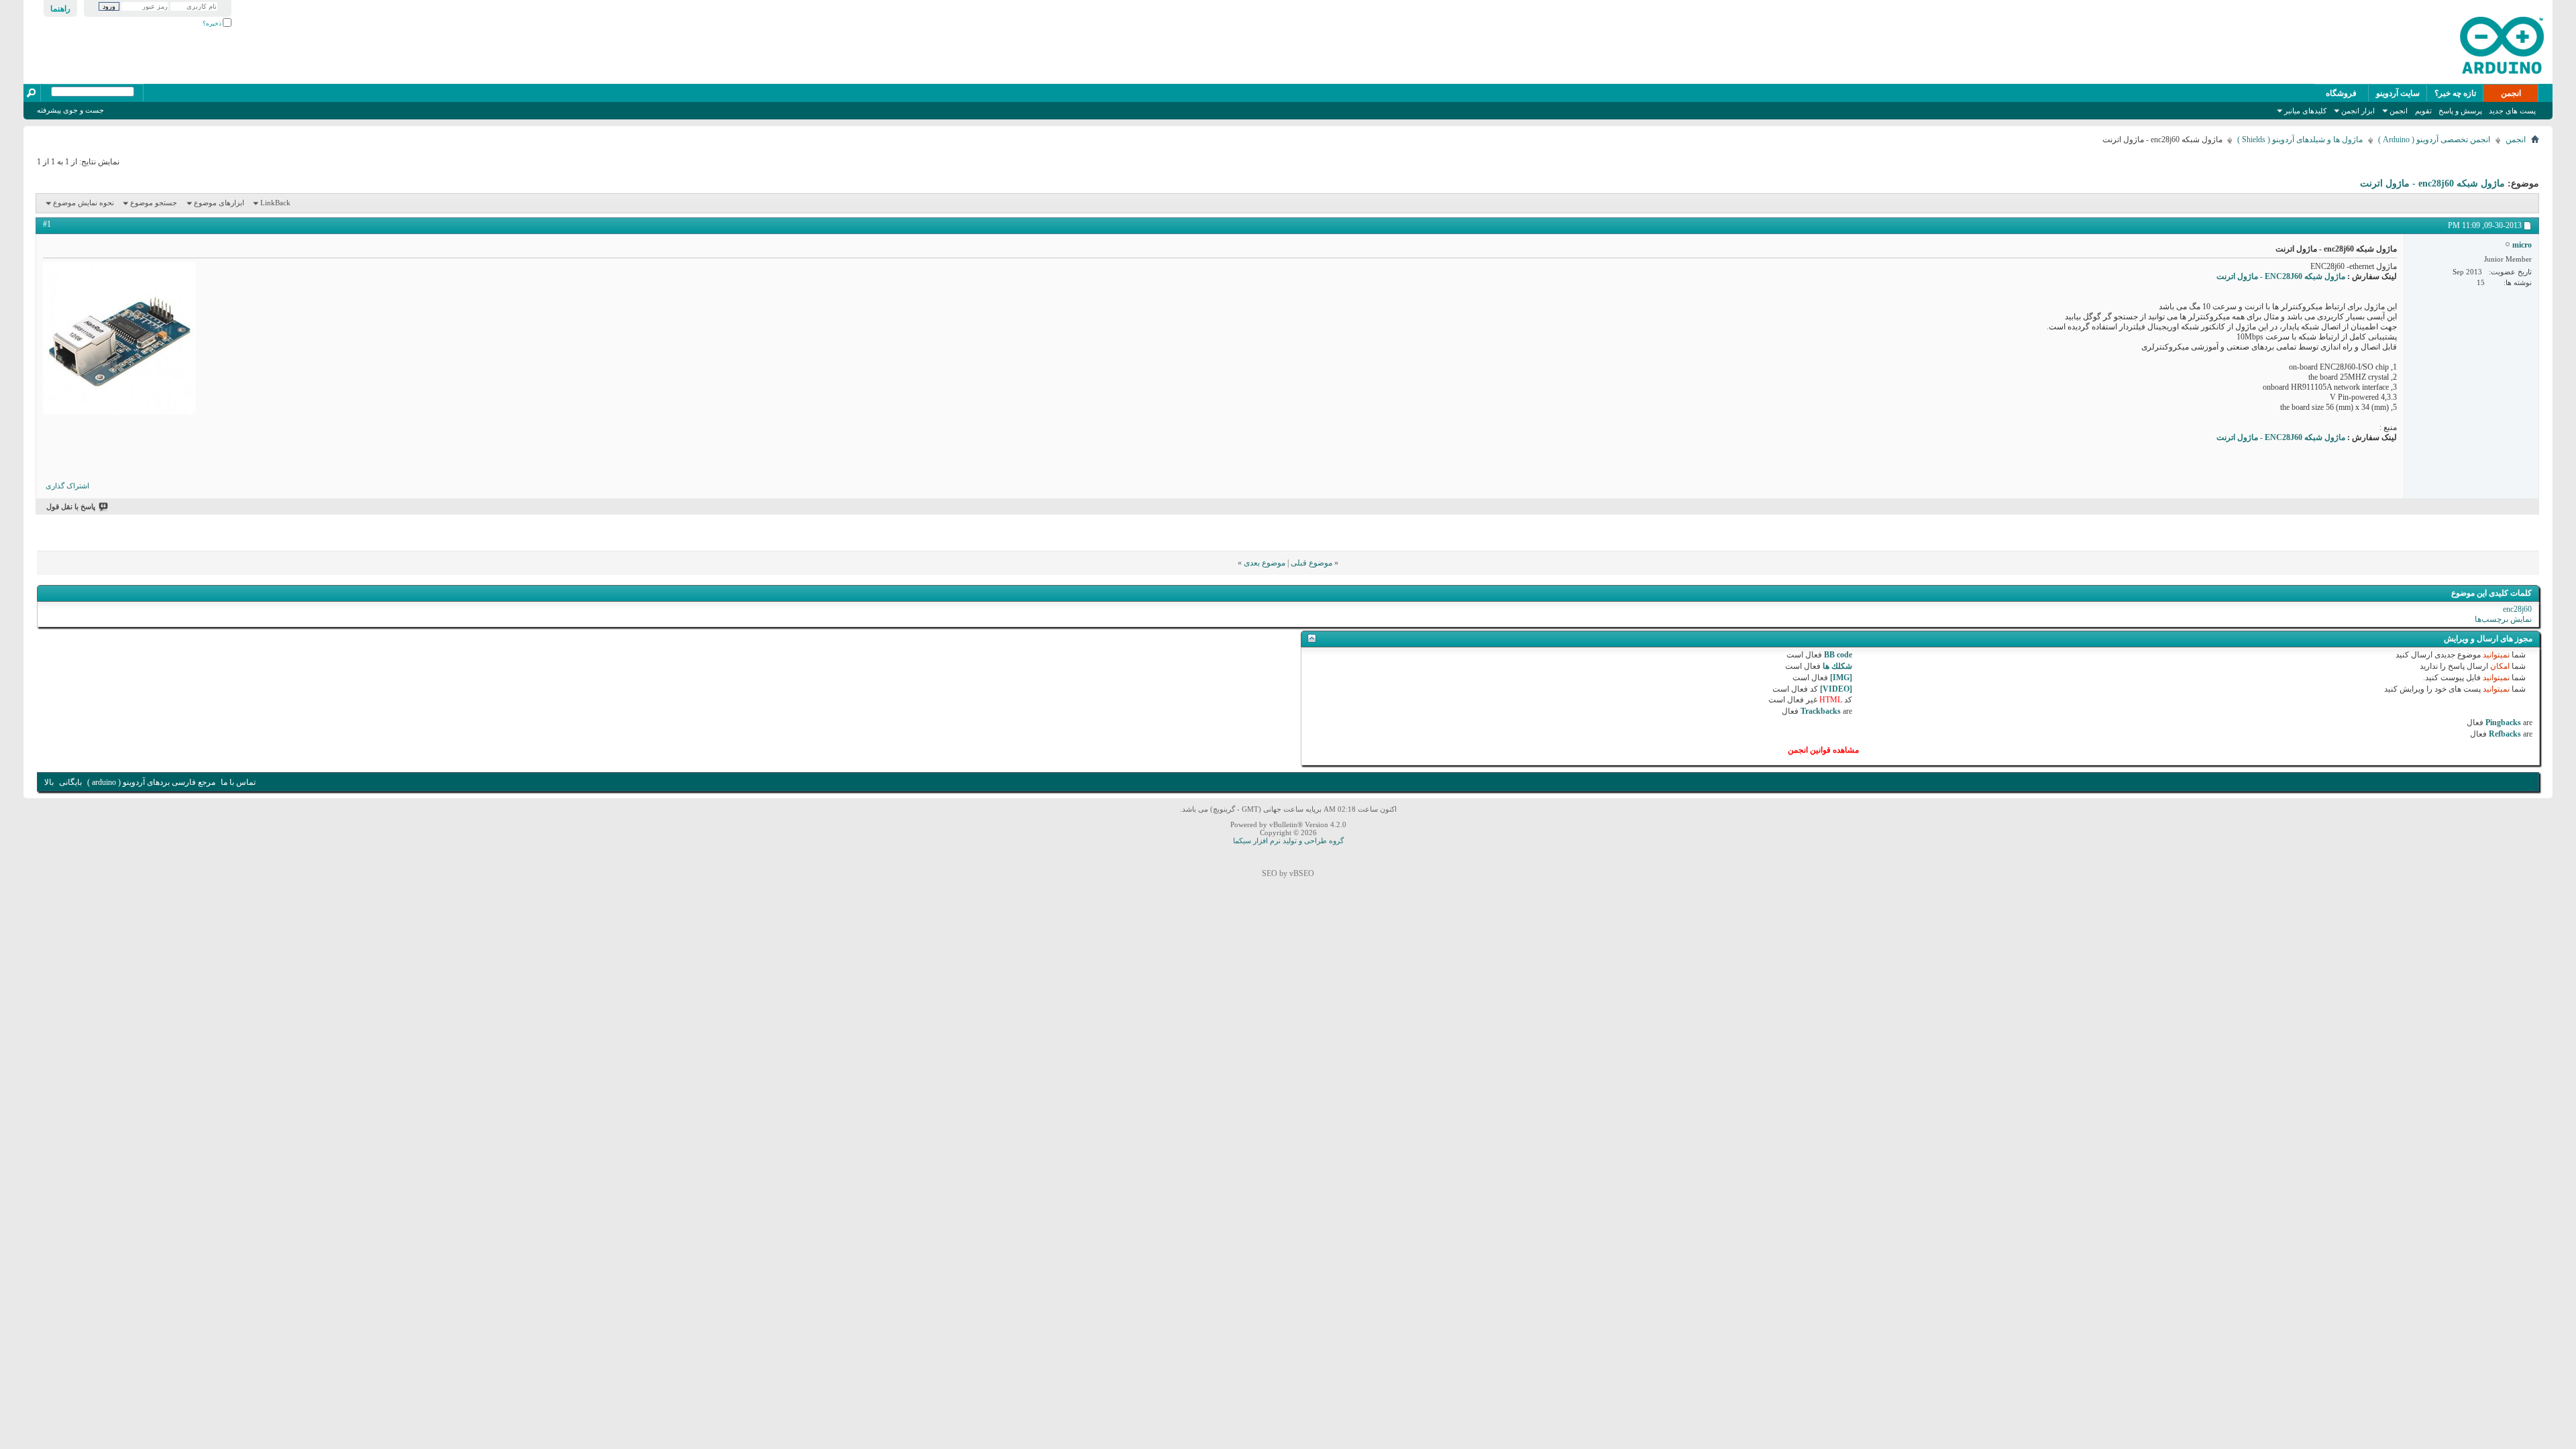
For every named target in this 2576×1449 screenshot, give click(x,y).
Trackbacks (1821, 711)
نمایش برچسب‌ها (2503, 619)
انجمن (2511, 93)
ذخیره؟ (213, 23)
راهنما (60, 9)
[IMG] (1841, 678)
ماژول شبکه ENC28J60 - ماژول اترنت (2281, 276)
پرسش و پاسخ (2460, 111)
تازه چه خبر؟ (2455, 93)
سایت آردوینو (2398, 93)
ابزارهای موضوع (219, 203)
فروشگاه (2341, 93)
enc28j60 (2517, 609)
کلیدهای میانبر (2305, 111)
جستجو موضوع (154, 203)
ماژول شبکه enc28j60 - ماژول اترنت (2432, 183)
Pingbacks (2503, 722)
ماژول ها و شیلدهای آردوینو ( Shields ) (2300, 140)
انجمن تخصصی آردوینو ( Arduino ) (2434, 140)
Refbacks (2505, 734)
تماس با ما (238, 782)
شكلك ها (1837, 666)
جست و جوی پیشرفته (70, 110)
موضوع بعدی (1265, 563)
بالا (49, 782)
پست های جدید (2512, 111)
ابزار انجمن (2358, 111)
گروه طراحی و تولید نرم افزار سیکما (1288, 841)
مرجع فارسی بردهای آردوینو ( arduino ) (151, 782)
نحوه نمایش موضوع (84, 203)
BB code (1838, 655)
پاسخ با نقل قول (71, 506)
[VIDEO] (1836, 689)
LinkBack (275, 203)
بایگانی (70, 782)
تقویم (2423, 111)
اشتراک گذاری (67, 486)
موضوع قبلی (1311, 563)
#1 (47, 224)
